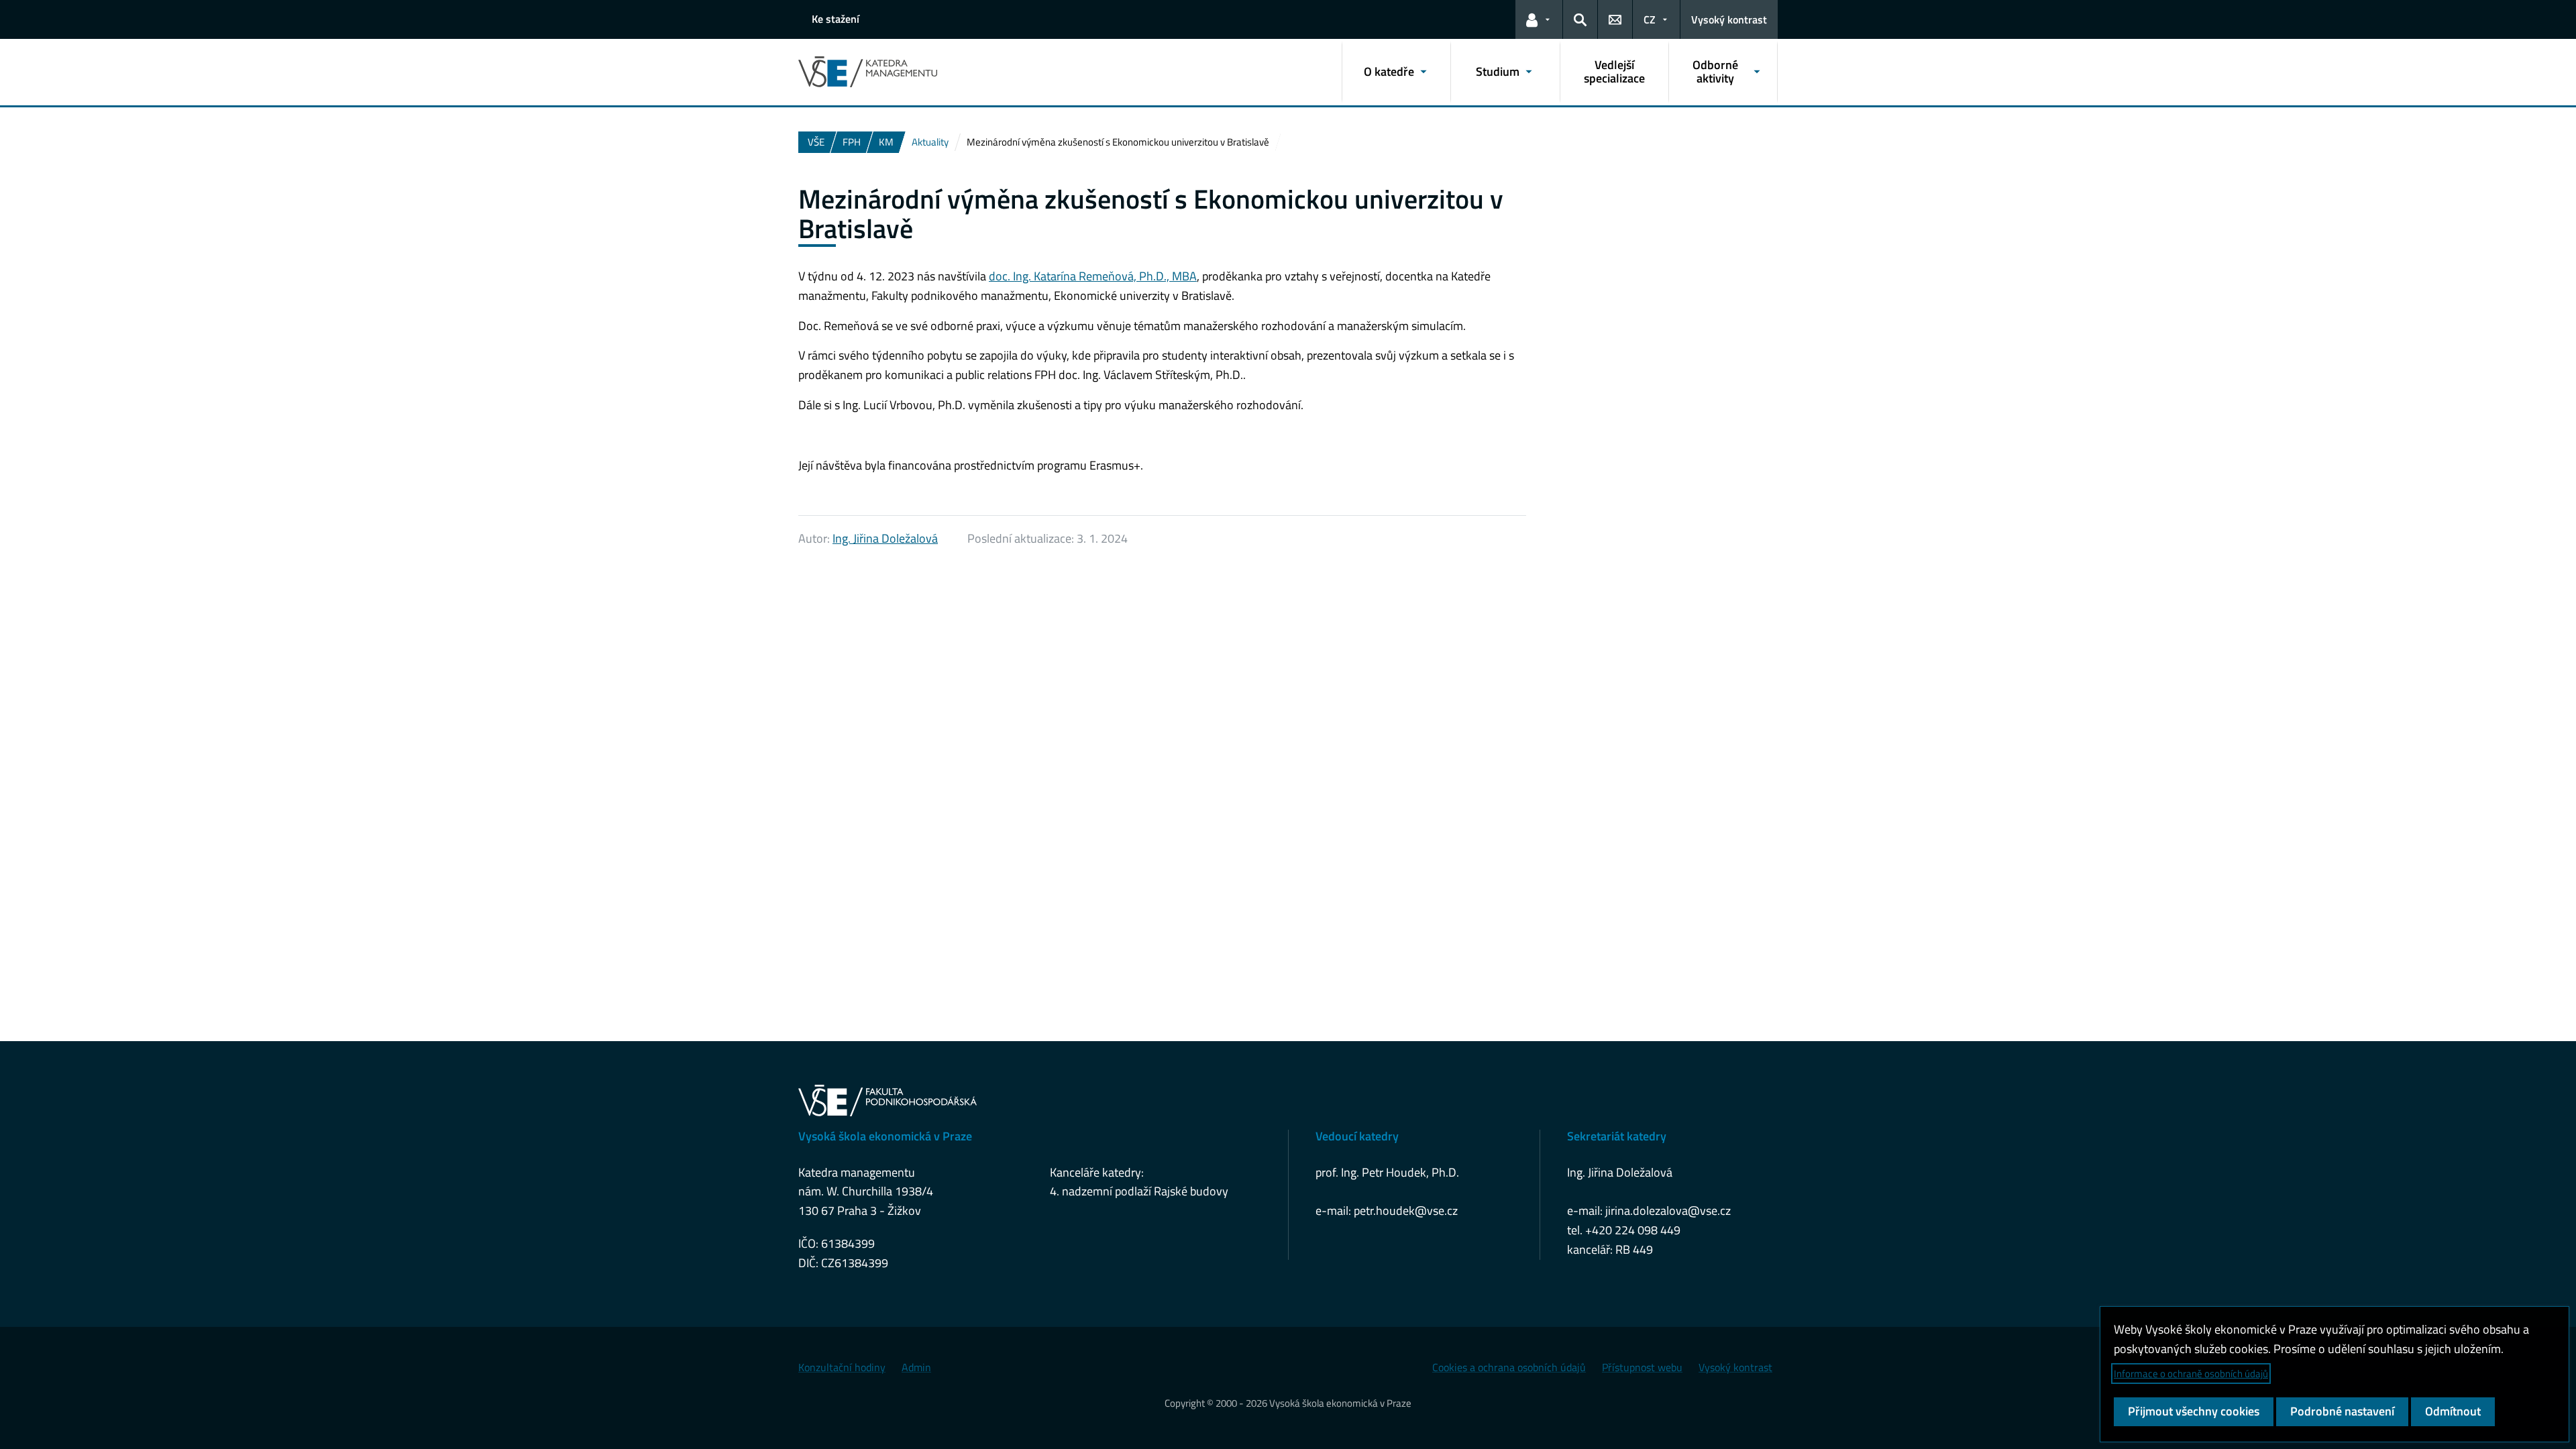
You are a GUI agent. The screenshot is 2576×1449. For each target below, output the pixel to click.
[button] (1539, 19)
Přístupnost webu (1642, 1367)
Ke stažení (836, 19)
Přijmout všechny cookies (2194, 1411)
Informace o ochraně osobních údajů (2191, 1374)
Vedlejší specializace (1614, 71)
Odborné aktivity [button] (1715, 71)
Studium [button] (1498, 71)
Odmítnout (2453, 1411)
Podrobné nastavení (2342, 1411)
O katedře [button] (1389, 71)
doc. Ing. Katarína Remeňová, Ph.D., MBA (1093, 276)
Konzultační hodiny (842, 1367)
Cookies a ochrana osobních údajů (1509, 1367)
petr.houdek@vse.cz (1406, 1211)
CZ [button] (1650, 19)
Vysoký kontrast (1729, 19)
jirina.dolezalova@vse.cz (1668, 1211)
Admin (916, 1367)
